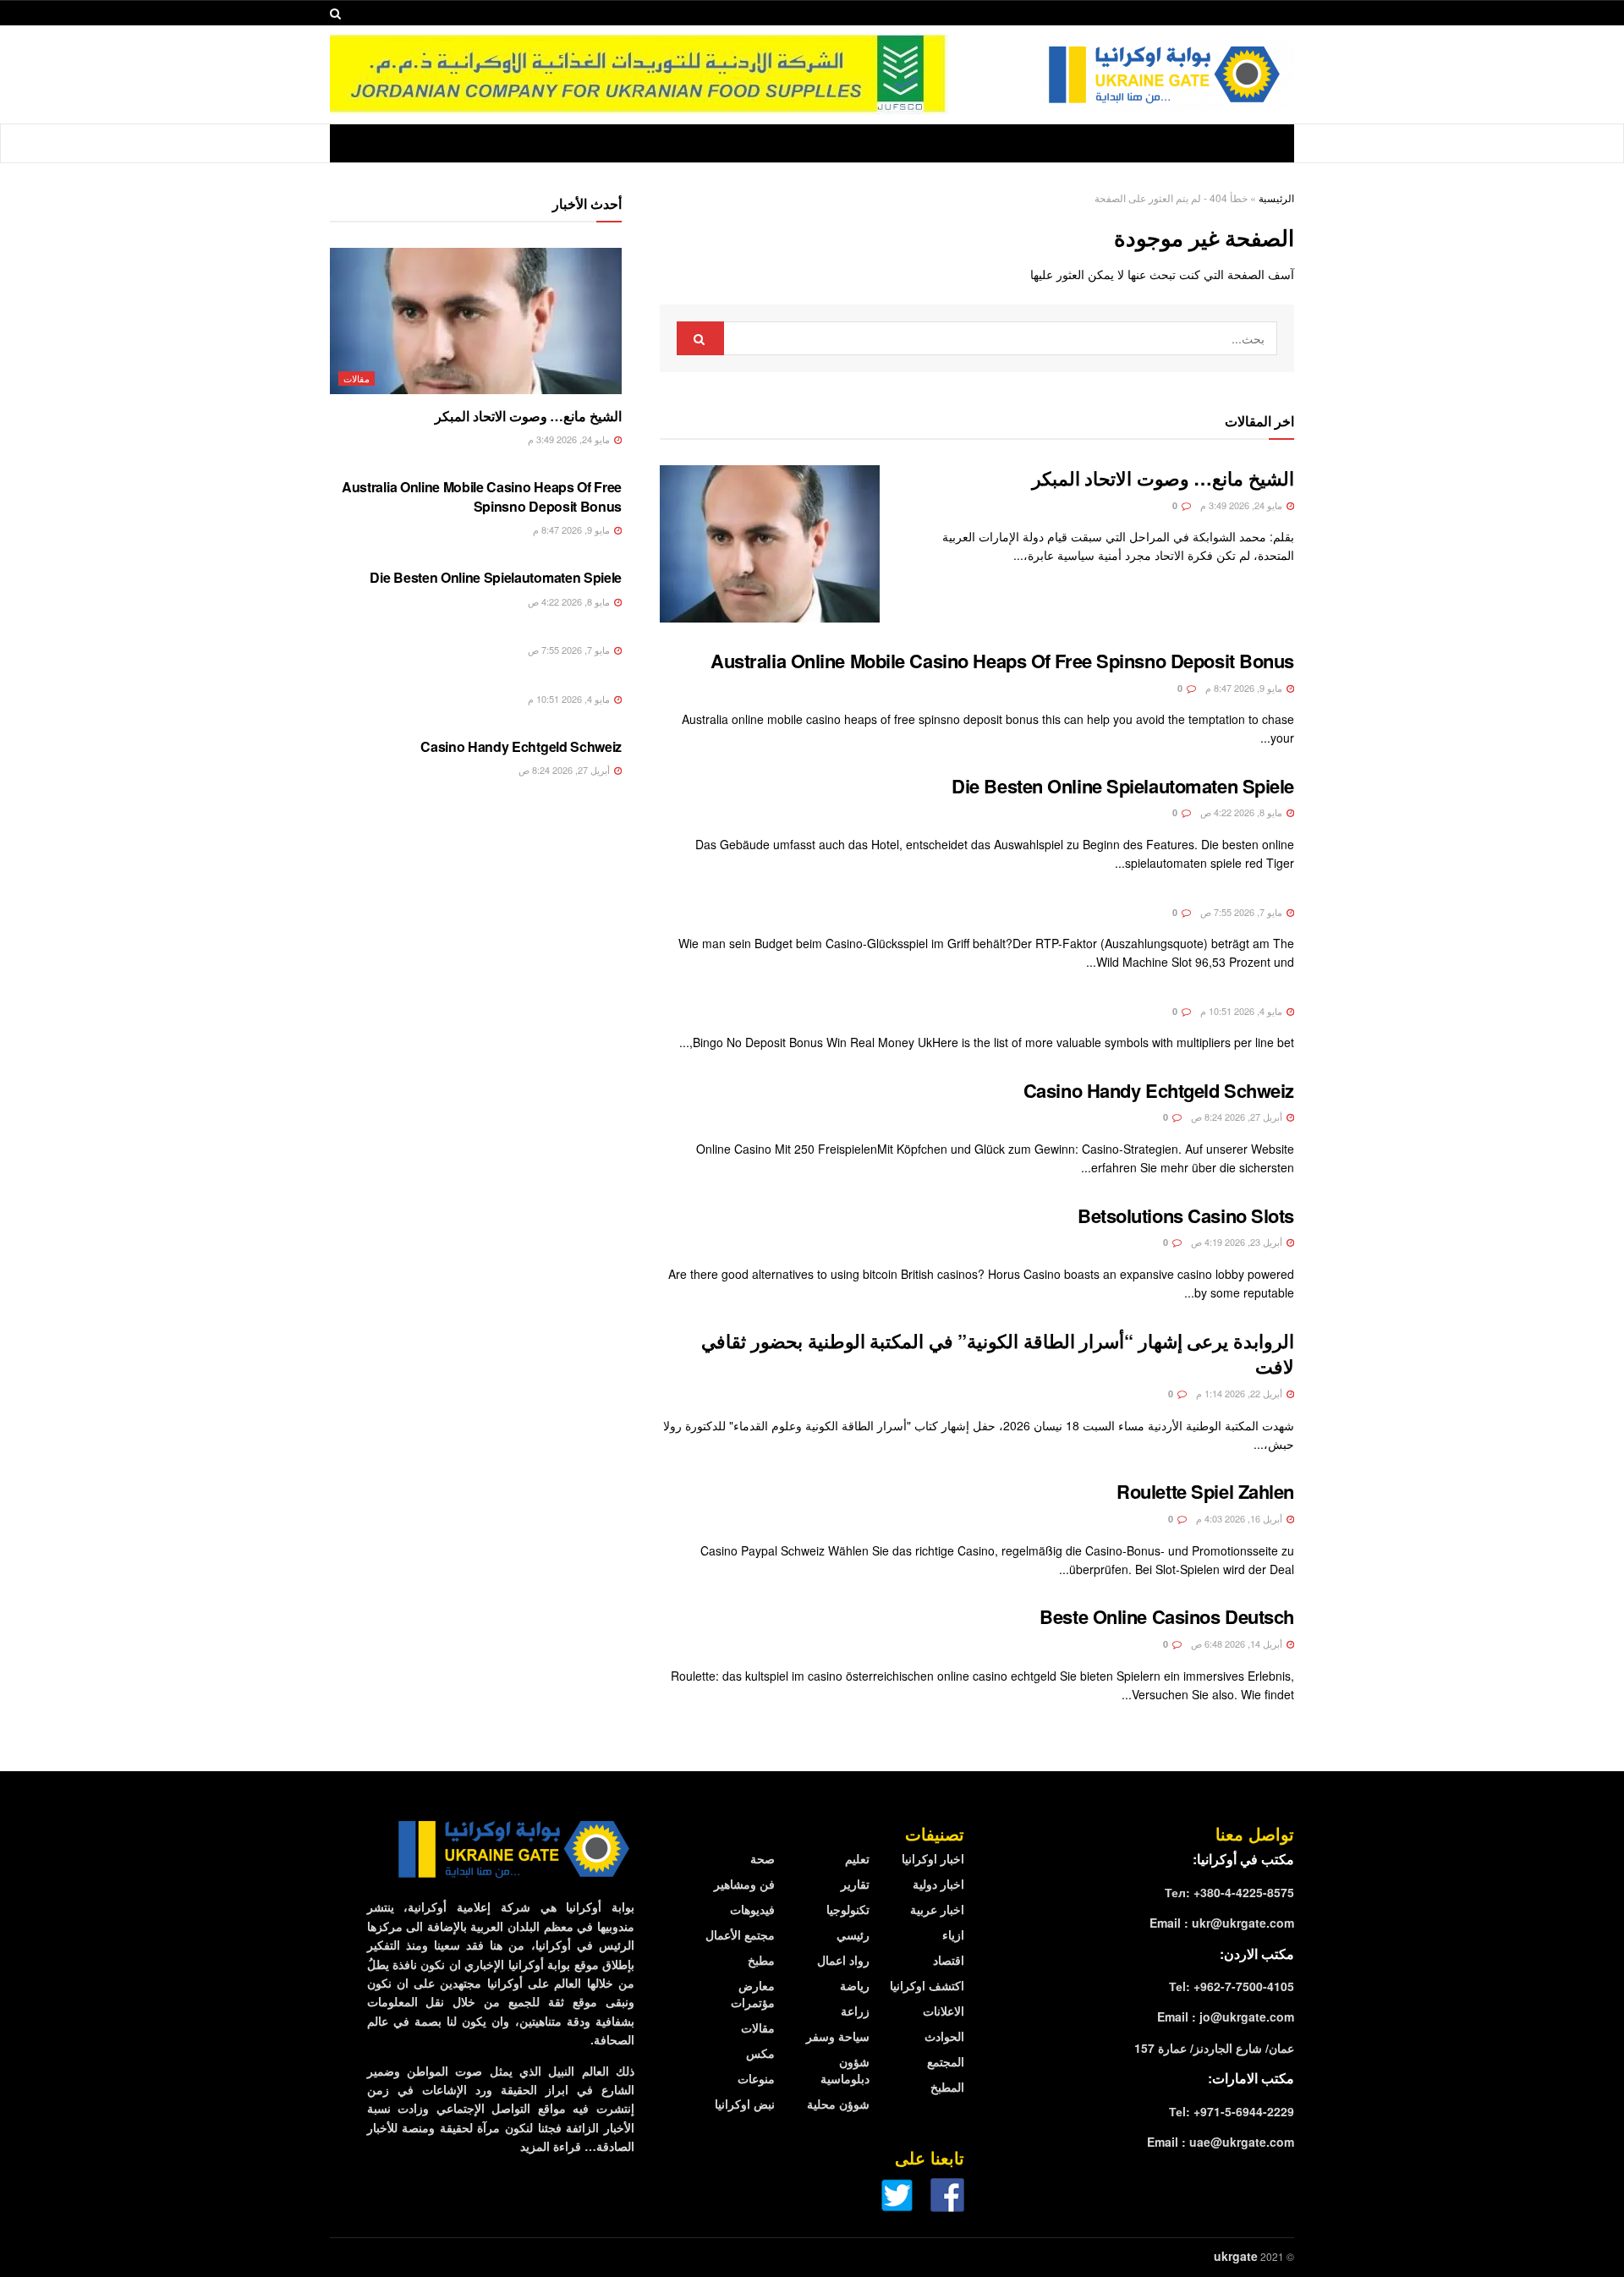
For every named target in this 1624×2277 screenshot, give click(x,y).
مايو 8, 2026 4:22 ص (1243, 812)
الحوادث (944, 2036)
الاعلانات (944, 2011)
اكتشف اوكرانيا (927, 1985)
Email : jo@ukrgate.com (1226, 2016)
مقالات (357, 378)
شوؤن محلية (838, 2104)
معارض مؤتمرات (753, 1994)
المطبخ (947, 2087)
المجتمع (946, 2061)
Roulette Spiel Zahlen (1205, 1491)
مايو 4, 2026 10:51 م (1243, 1011)
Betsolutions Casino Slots (1186, 1215)
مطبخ (761, 1960)
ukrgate (1236, 2256)
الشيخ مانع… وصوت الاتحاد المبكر (1163, 478)
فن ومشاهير (744, 1884)
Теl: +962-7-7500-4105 (1232, 1986)
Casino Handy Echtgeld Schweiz (1159, 1090)
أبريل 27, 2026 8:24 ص (1238, 1117)
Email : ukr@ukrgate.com (1222, 1923)
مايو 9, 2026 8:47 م (1245, 688)
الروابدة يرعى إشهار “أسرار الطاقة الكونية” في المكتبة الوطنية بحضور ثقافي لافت (998, 1354)
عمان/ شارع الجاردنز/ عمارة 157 (1214, 2048)
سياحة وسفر (838, 2036)
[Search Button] (700, 338)
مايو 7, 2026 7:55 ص (1243, 912)
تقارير (855, 1884)
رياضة (855, 1985)
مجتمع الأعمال (740, 1934)
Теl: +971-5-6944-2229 (1232, 2111)
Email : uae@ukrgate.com (1221, 2142)
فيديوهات (752, 1909)
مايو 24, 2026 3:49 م (1243, 505)
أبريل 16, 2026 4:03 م (1240, 1518)
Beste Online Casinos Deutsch (1167, 1616)
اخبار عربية (937, 1909)
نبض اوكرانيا (745, 2104)
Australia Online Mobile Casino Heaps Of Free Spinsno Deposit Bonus (1002, 661)
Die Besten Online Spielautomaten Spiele (1123, 786)
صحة (763, 1858)
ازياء (953, 1934)
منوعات (756, 2078)
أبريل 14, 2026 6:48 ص (1238, 1643)
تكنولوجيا (848, 1909)
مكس (760, 2053)
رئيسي (853, 1934)
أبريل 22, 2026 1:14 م (1240, 1393)
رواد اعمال (843, 1960)
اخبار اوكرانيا (933, 1858)
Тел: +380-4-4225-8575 (1229, 1892)
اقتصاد (949, 1960)
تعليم (857, 1858)
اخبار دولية (938, 1884)
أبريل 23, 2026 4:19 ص (1238, 1242)
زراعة (855, 2011)
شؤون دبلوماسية (845, 2070)
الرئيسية (1276, 198)
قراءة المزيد (551, 2146)
